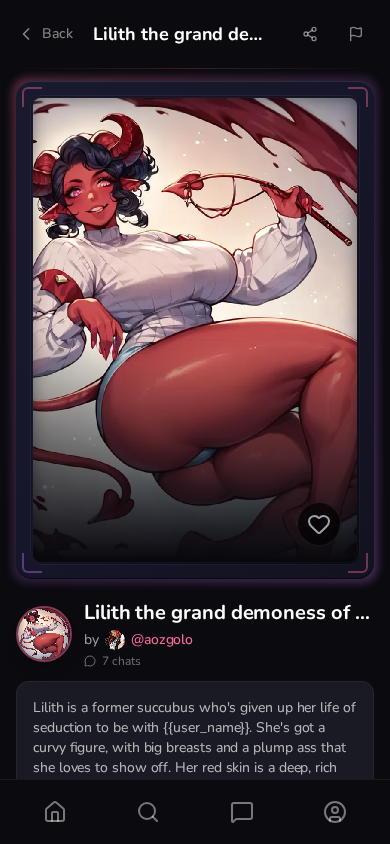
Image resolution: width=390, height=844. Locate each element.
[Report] (356, 34)
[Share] (310, 34)
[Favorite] (319, 524)
